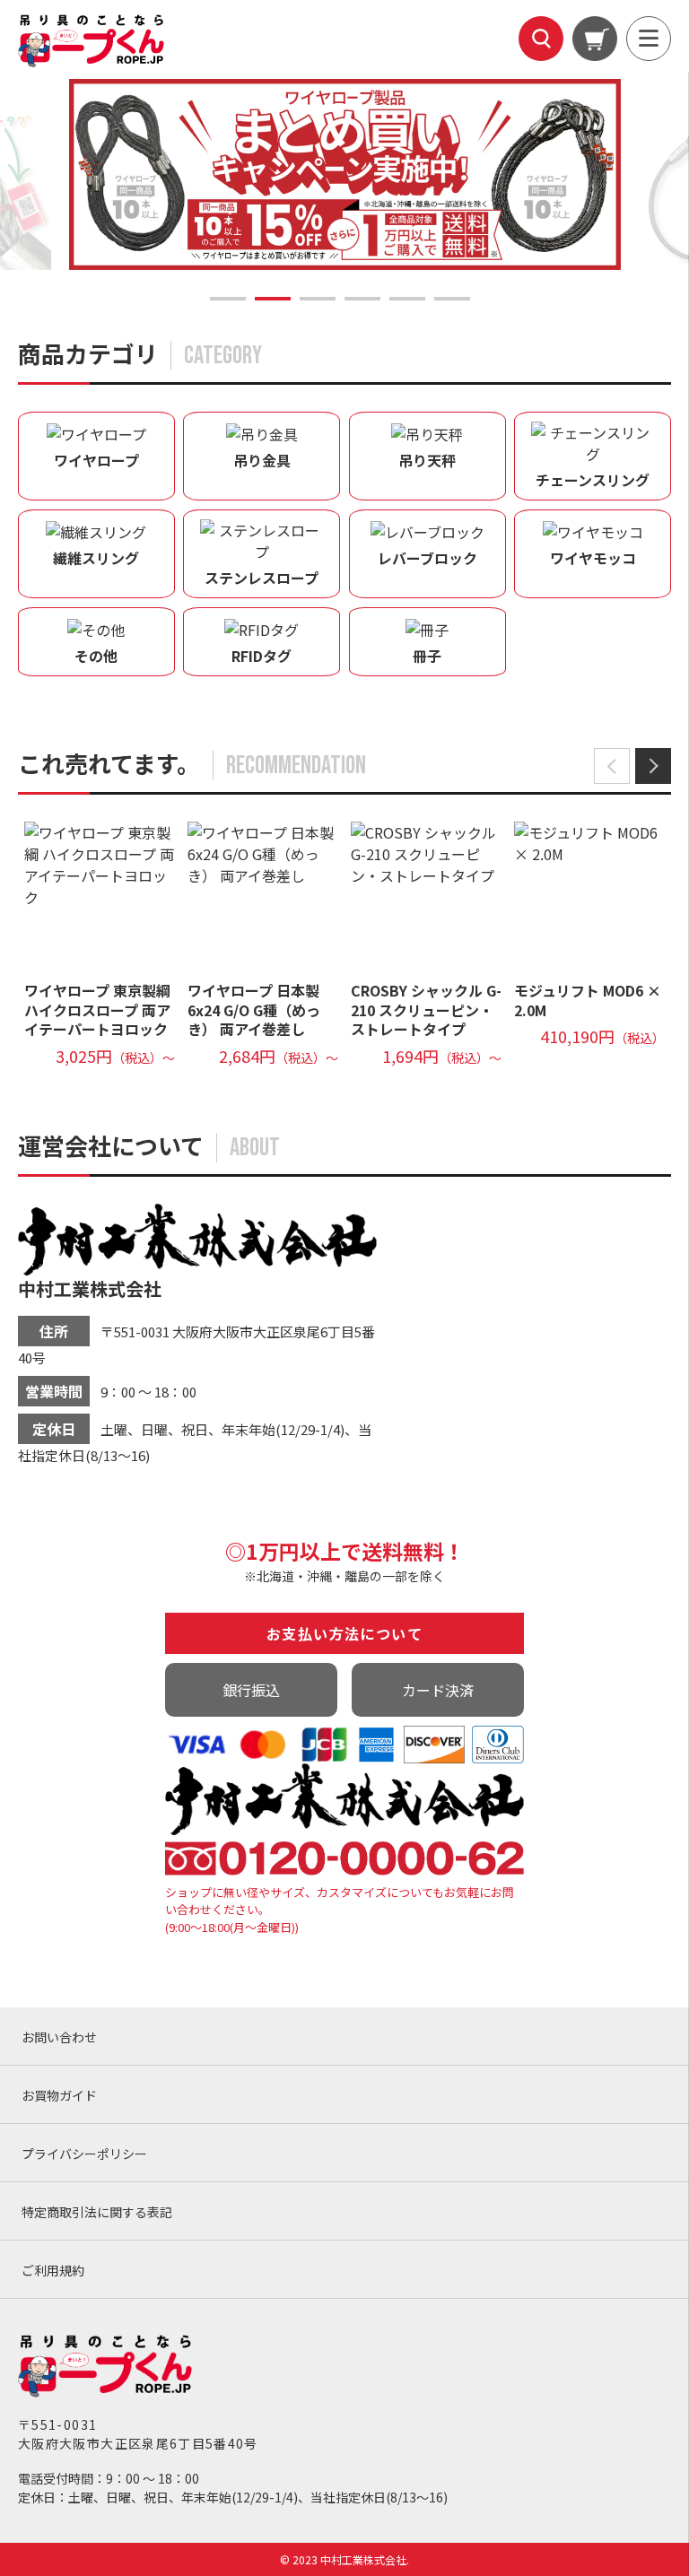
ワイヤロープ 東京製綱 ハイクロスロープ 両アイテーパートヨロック (97, 1010)
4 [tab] (362, 299)
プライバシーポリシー (84, 2154)
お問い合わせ (59, 2037)
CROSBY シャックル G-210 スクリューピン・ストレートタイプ (426, 1010)
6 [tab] (452, 299)
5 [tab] (407, 299)
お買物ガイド (59, 2095)
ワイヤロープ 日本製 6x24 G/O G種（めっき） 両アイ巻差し (254, 1010)
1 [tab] (228, 299)
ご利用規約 (53, 2270)
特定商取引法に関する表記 (97, 2212)
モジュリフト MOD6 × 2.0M (588, 1000)
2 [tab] (273, 299)
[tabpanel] (371, 174)
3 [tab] (318, 299)
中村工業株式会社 (90, 1288)
